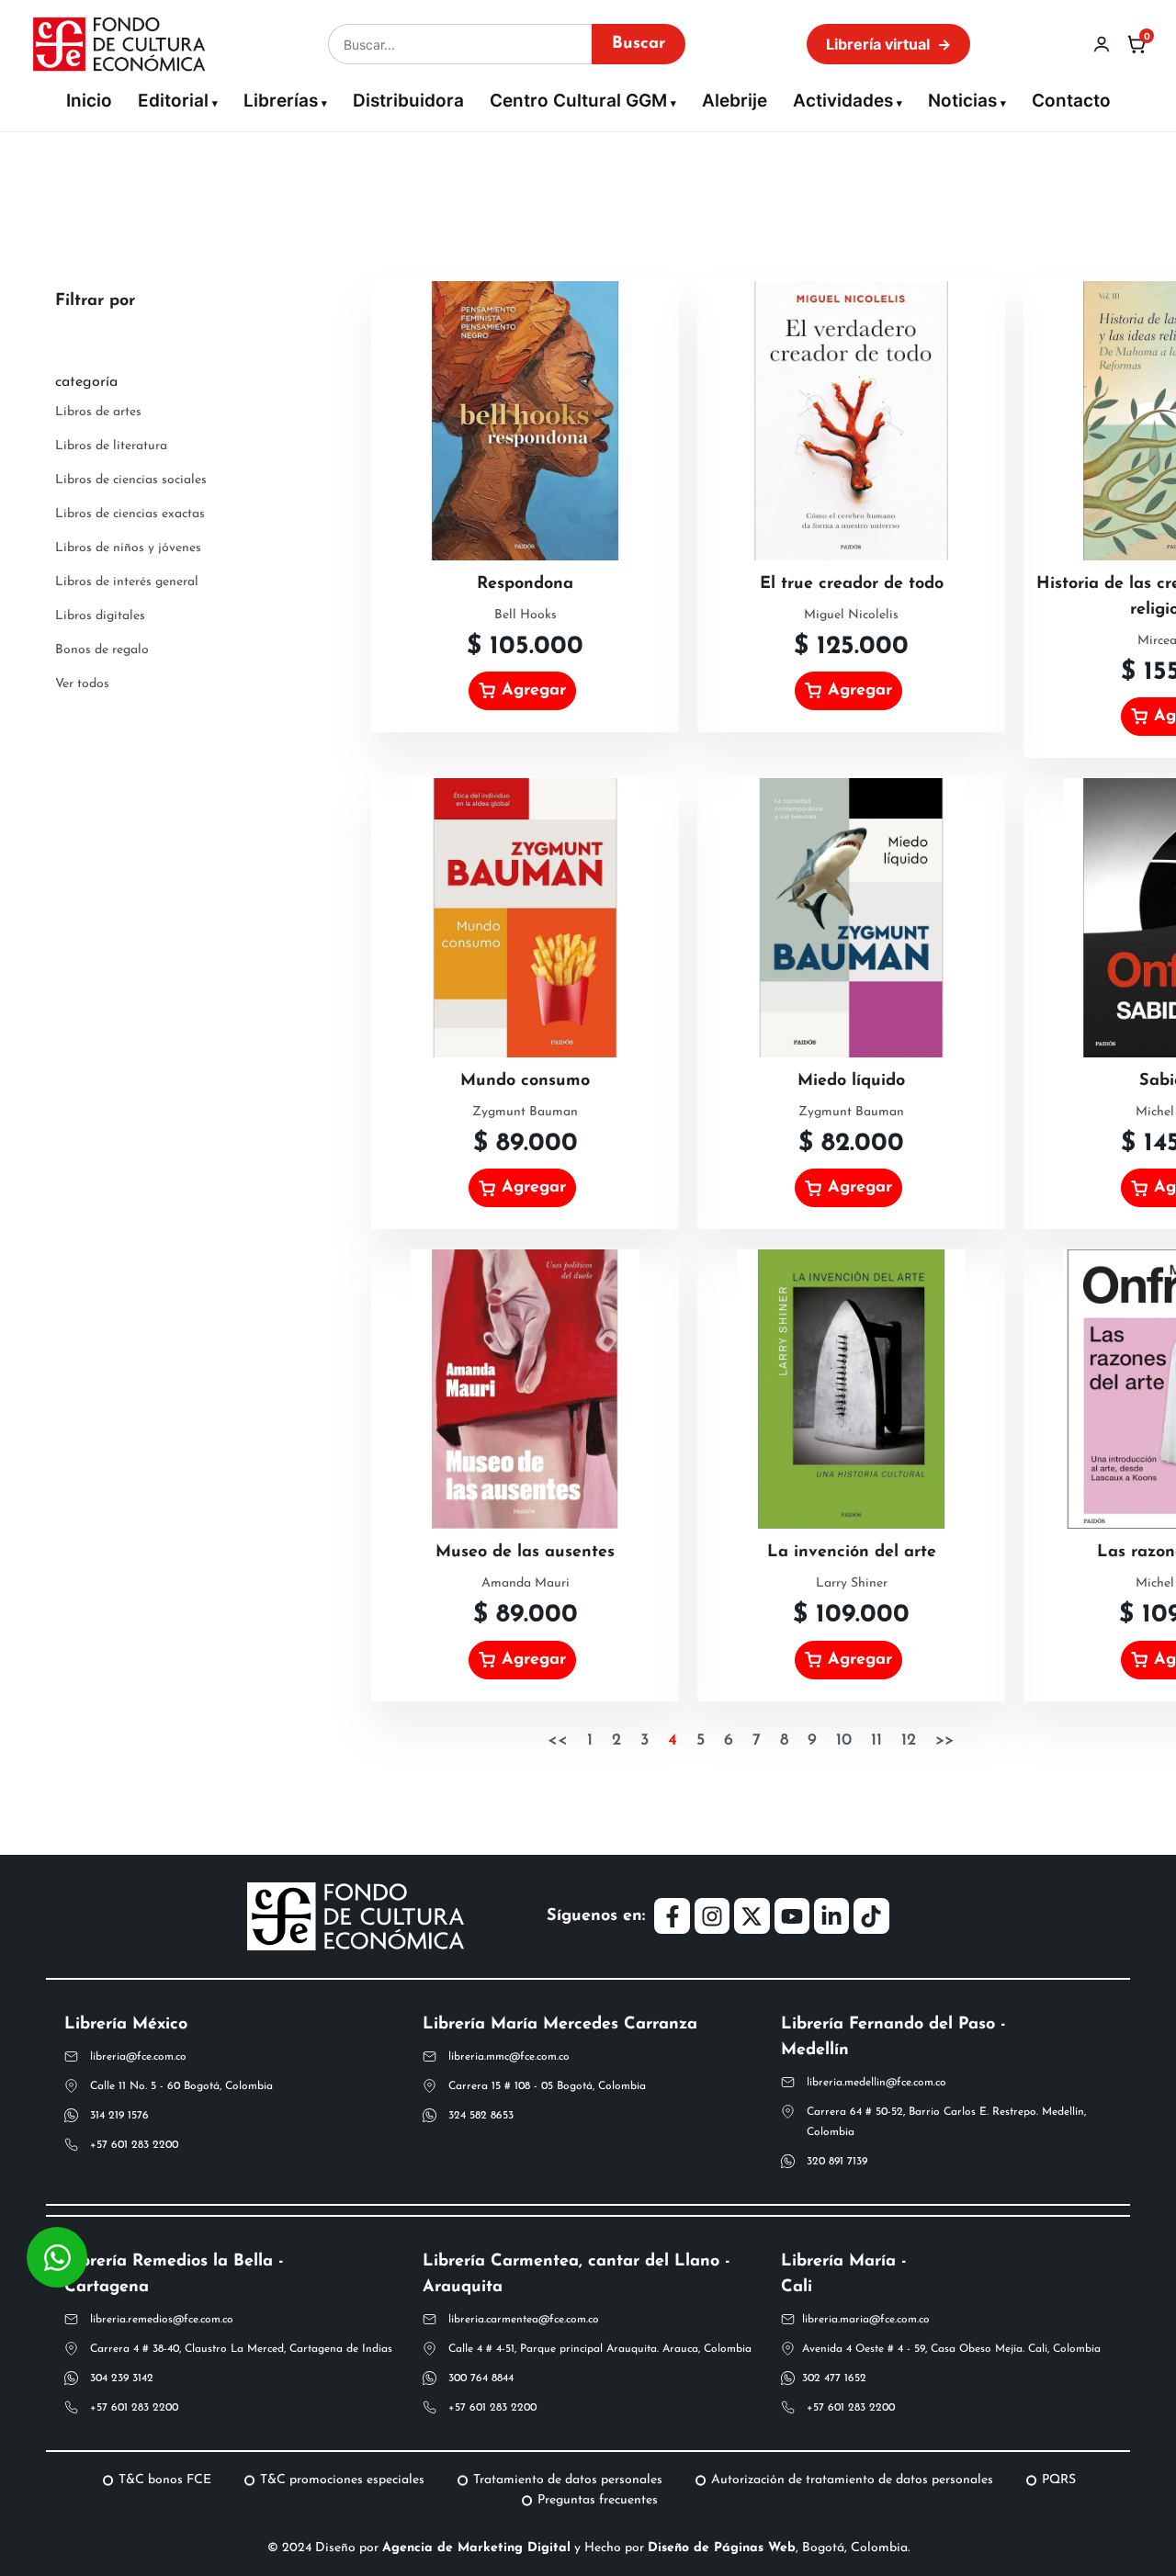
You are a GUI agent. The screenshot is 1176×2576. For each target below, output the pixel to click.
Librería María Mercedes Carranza (560, 2025)
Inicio (89, 101)
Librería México (126, 2025)
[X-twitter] (752, 1915)
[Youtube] (792, 1915)
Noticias (962, 101)
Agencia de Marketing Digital (476, 2548)
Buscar (639, 44)
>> (944, 1741)
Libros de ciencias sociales (131, 480)
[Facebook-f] (672, 1915)
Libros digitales (100, 616)
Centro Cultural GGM (578, 101)
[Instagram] (712, 1915)
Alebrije (735, 101)
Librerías (281, 101)
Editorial (173, 101)
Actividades (843, 101)
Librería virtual (888, 44)
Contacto (1071, 101)
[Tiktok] (871, 1915)
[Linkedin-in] (831, 1915)
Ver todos (82, 684)
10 (844, 1741)
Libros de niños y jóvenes (128, 548)
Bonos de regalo (102, 650)
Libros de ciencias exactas (130, 514)
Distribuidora (408, 101)
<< (558, 1741)
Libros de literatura (111, 446)
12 (909, 1741)
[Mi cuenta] (1102, 44)
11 (876, 1741)
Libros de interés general (127, 582)
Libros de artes (98, 412)
